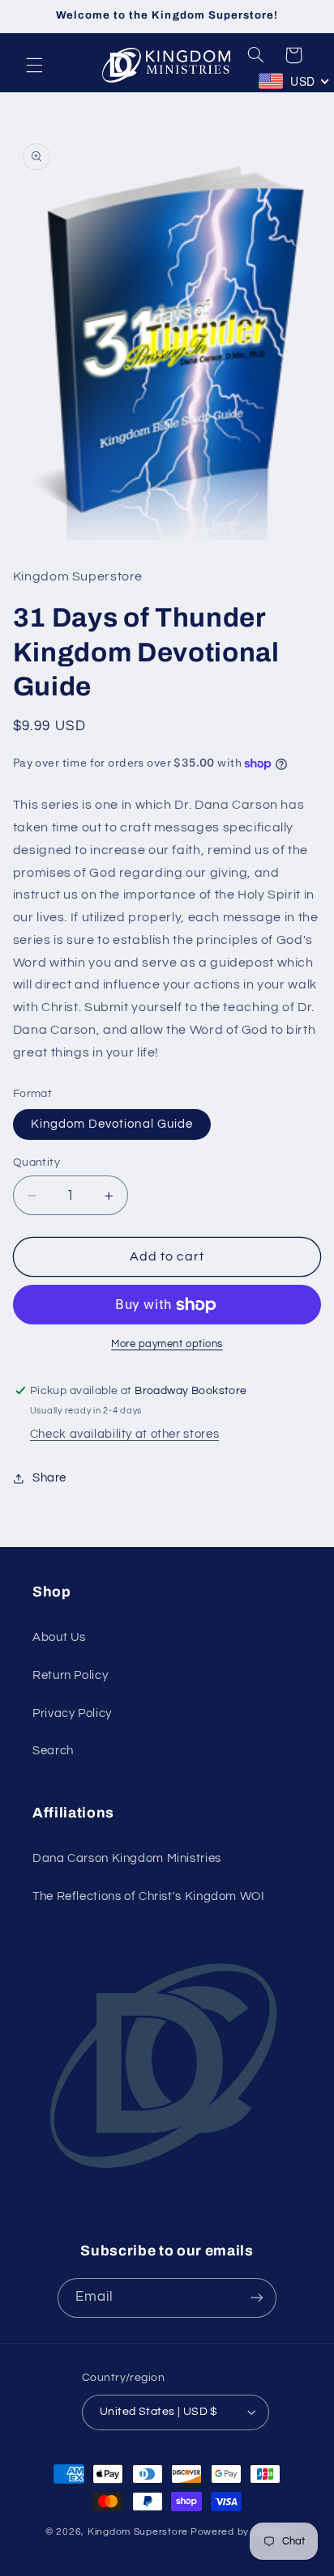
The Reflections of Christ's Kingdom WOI (149, 1896)
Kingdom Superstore (138, 2532)
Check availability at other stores (124, 1434)
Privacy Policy (72, 1713)
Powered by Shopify (240, 2532)
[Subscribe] (257, 2298)
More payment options (167, 1344)
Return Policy (70, 1675)
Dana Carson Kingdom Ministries (127, 1858)
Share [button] (49, 1478)
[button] (34, 65)
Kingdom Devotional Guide (112, 1124)
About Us (59, 1637)
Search (53, 1751)
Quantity (36, 1163)
